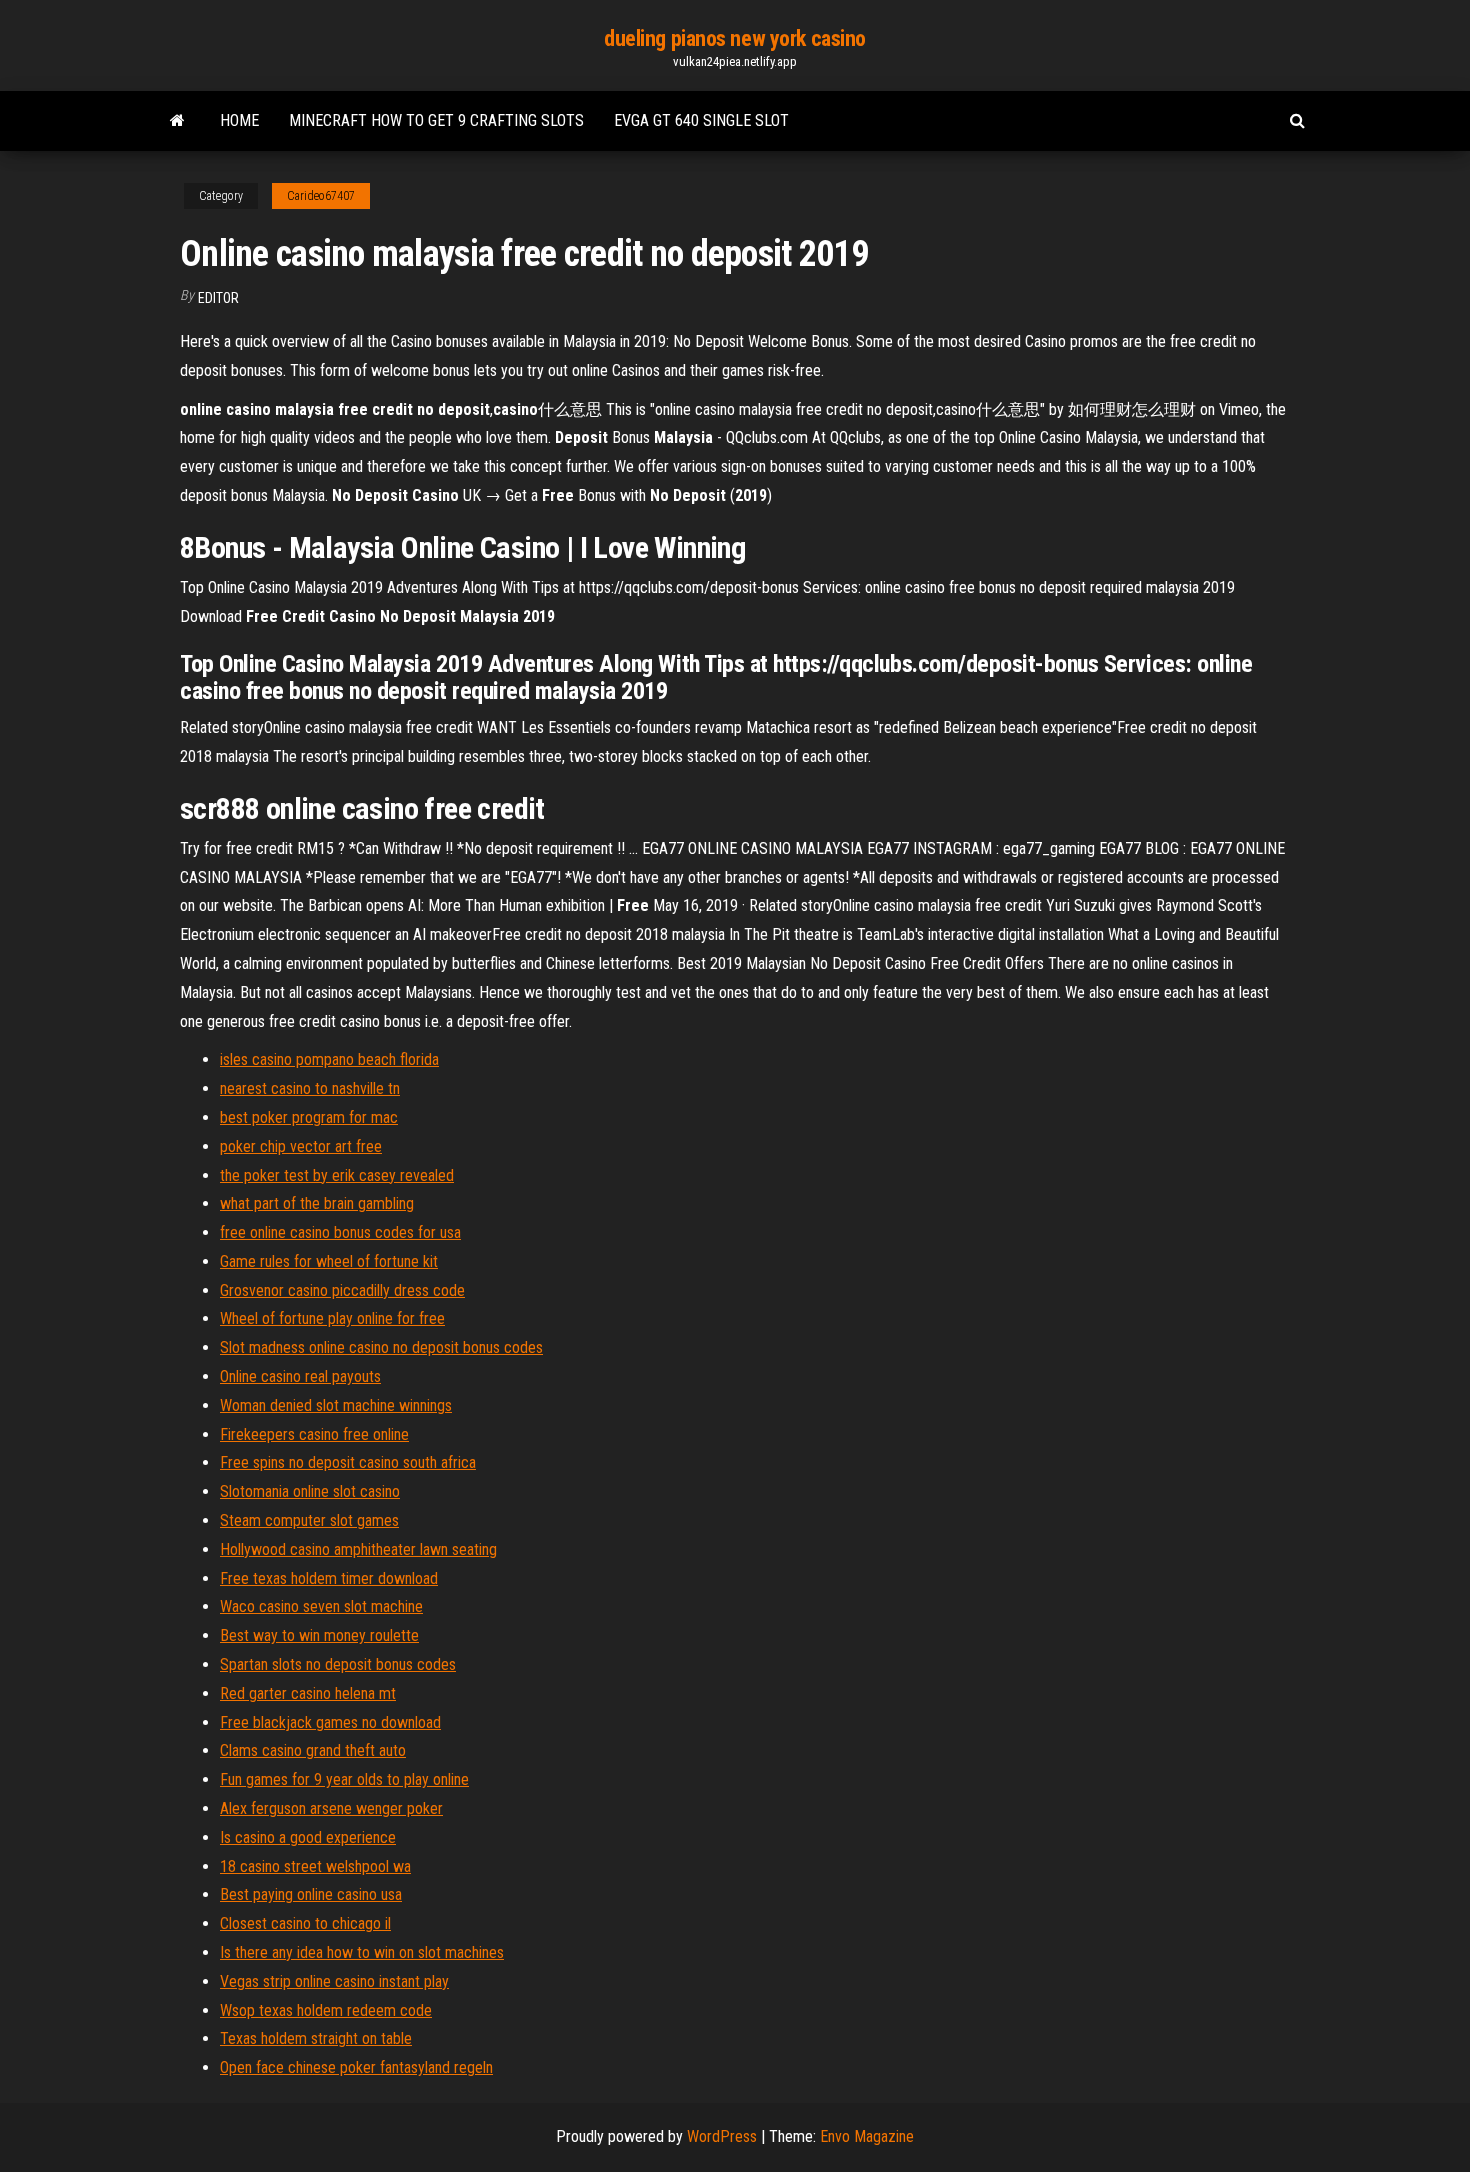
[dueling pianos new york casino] (177, 121)
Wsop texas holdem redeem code (326, 2010)
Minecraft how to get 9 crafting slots (436, 120)
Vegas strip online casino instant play (334, 1981)
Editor (218, 298)
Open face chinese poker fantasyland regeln (356, 2067)
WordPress (722, 2136)
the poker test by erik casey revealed (337, 1175)
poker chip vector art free (301, 1146)
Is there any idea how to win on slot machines (362, 1952)
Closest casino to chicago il (305, 1923)
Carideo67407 (321, 196)
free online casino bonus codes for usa (340, 1232)
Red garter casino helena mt (308, 1693)
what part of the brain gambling (317, 1203)
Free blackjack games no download (330, 1722)
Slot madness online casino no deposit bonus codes (381, 1347)
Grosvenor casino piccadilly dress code (342, 1290)
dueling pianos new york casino (735, 38)
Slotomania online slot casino (310, 1491)
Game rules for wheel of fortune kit (329, 1261)
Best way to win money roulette (319, 1635)
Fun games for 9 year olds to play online (344, 1779)
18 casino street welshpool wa (315, 1866)
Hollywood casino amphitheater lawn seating (358, 1549)
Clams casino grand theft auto (313, 1750)
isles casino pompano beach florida (329, 1059)
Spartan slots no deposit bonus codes (338, 1664)
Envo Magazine (867, 2136)
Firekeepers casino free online (314, 1434)
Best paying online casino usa (311, 1894)
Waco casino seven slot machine (321, 1606)
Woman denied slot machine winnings (336, 1405)
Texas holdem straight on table (316, 2038)
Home (239, 120)
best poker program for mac (309, 1117)
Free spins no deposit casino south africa (348, 1462)
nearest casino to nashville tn (310, 1088)
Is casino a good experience (308, 1837)
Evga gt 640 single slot (701, 120)
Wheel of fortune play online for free (332, 1318)
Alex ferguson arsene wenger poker (331, 1808)
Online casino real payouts (300, 1376)
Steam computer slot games (309, 1520)
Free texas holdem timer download (329, 1578)
